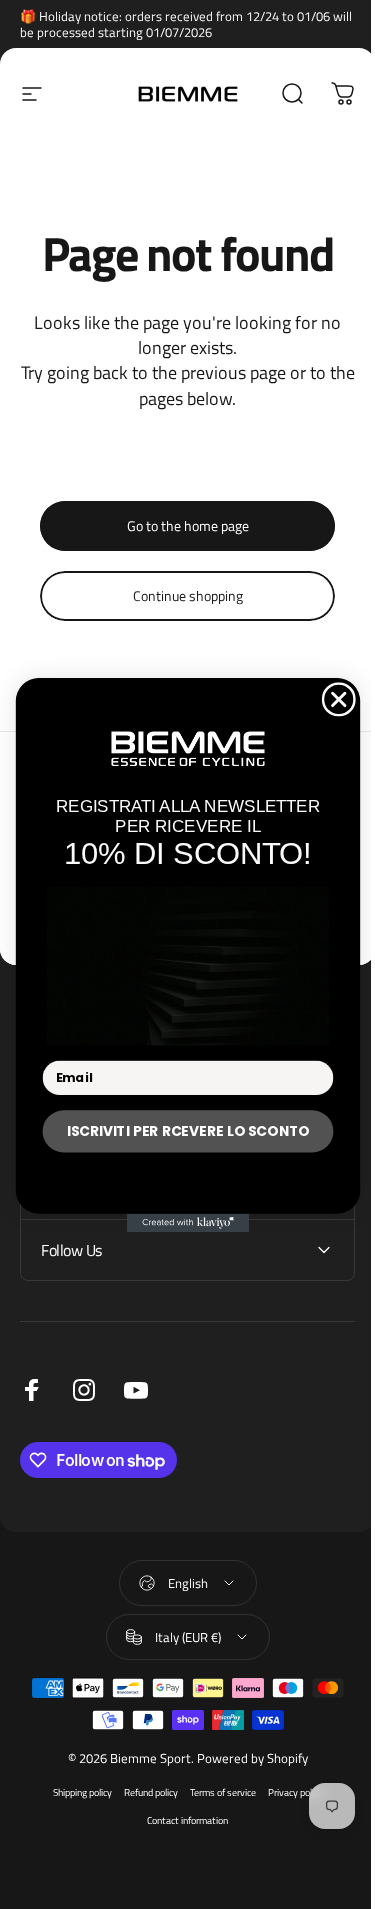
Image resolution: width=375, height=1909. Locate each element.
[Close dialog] (330, 699)
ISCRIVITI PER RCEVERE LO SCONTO (180, 1130)
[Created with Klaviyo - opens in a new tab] (180, 1222)
